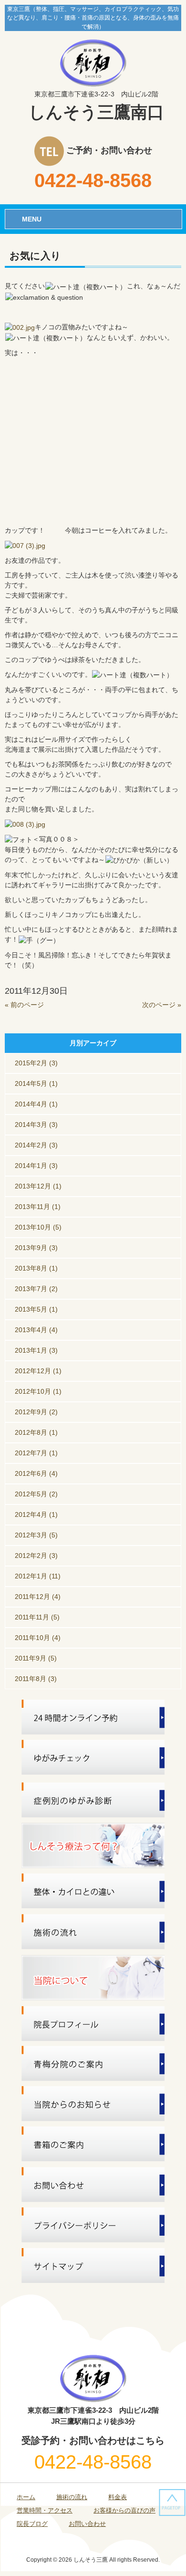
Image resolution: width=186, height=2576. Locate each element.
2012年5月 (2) (36, 1494)
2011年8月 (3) (36, 1679)
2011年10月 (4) (38, 1638)
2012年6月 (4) (36, 1473)
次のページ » (162, 1005)
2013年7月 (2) (36, 1289)
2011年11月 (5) (37, 1617)
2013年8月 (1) (36, 1268)
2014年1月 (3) (36, 1166)
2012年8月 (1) (36, 1432)
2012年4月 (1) (36, 1514)
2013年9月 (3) (36, 1248)
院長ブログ (32, 2524)
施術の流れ (72, 2497)
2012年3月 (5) (36, 1535)
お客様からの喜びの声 (124, 2510)
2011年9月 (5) (36, 1658)
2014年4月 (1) (36, 1104)
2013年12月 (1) (38, 1186)
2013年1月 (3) (36, 1350)
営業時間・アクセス (45, 2510)
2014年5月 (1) (36, 1083)
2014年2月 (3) (36, 1145)
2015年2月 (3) (36, 1063)
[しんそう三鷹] (93, 62)
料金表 (118, 2497)
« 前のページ (24, 1005)
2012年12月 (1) (38, 1371)
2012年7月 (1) (36, 1453)
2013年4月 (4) (36, 1330)
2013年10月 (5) (38, 1227)
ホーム (26, 2497)
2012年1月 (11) (38, 1576)
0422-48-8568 (93, 180)
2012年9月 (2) (36, 1412)
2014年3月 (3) (36, 1125)
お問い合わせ (87, 2524)
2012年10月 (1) (38, 1391)
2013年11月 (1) (38, 1207)
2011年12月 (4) (38, 1597)
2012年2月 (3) (36, 1556)
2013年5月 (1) (36, 1309)
